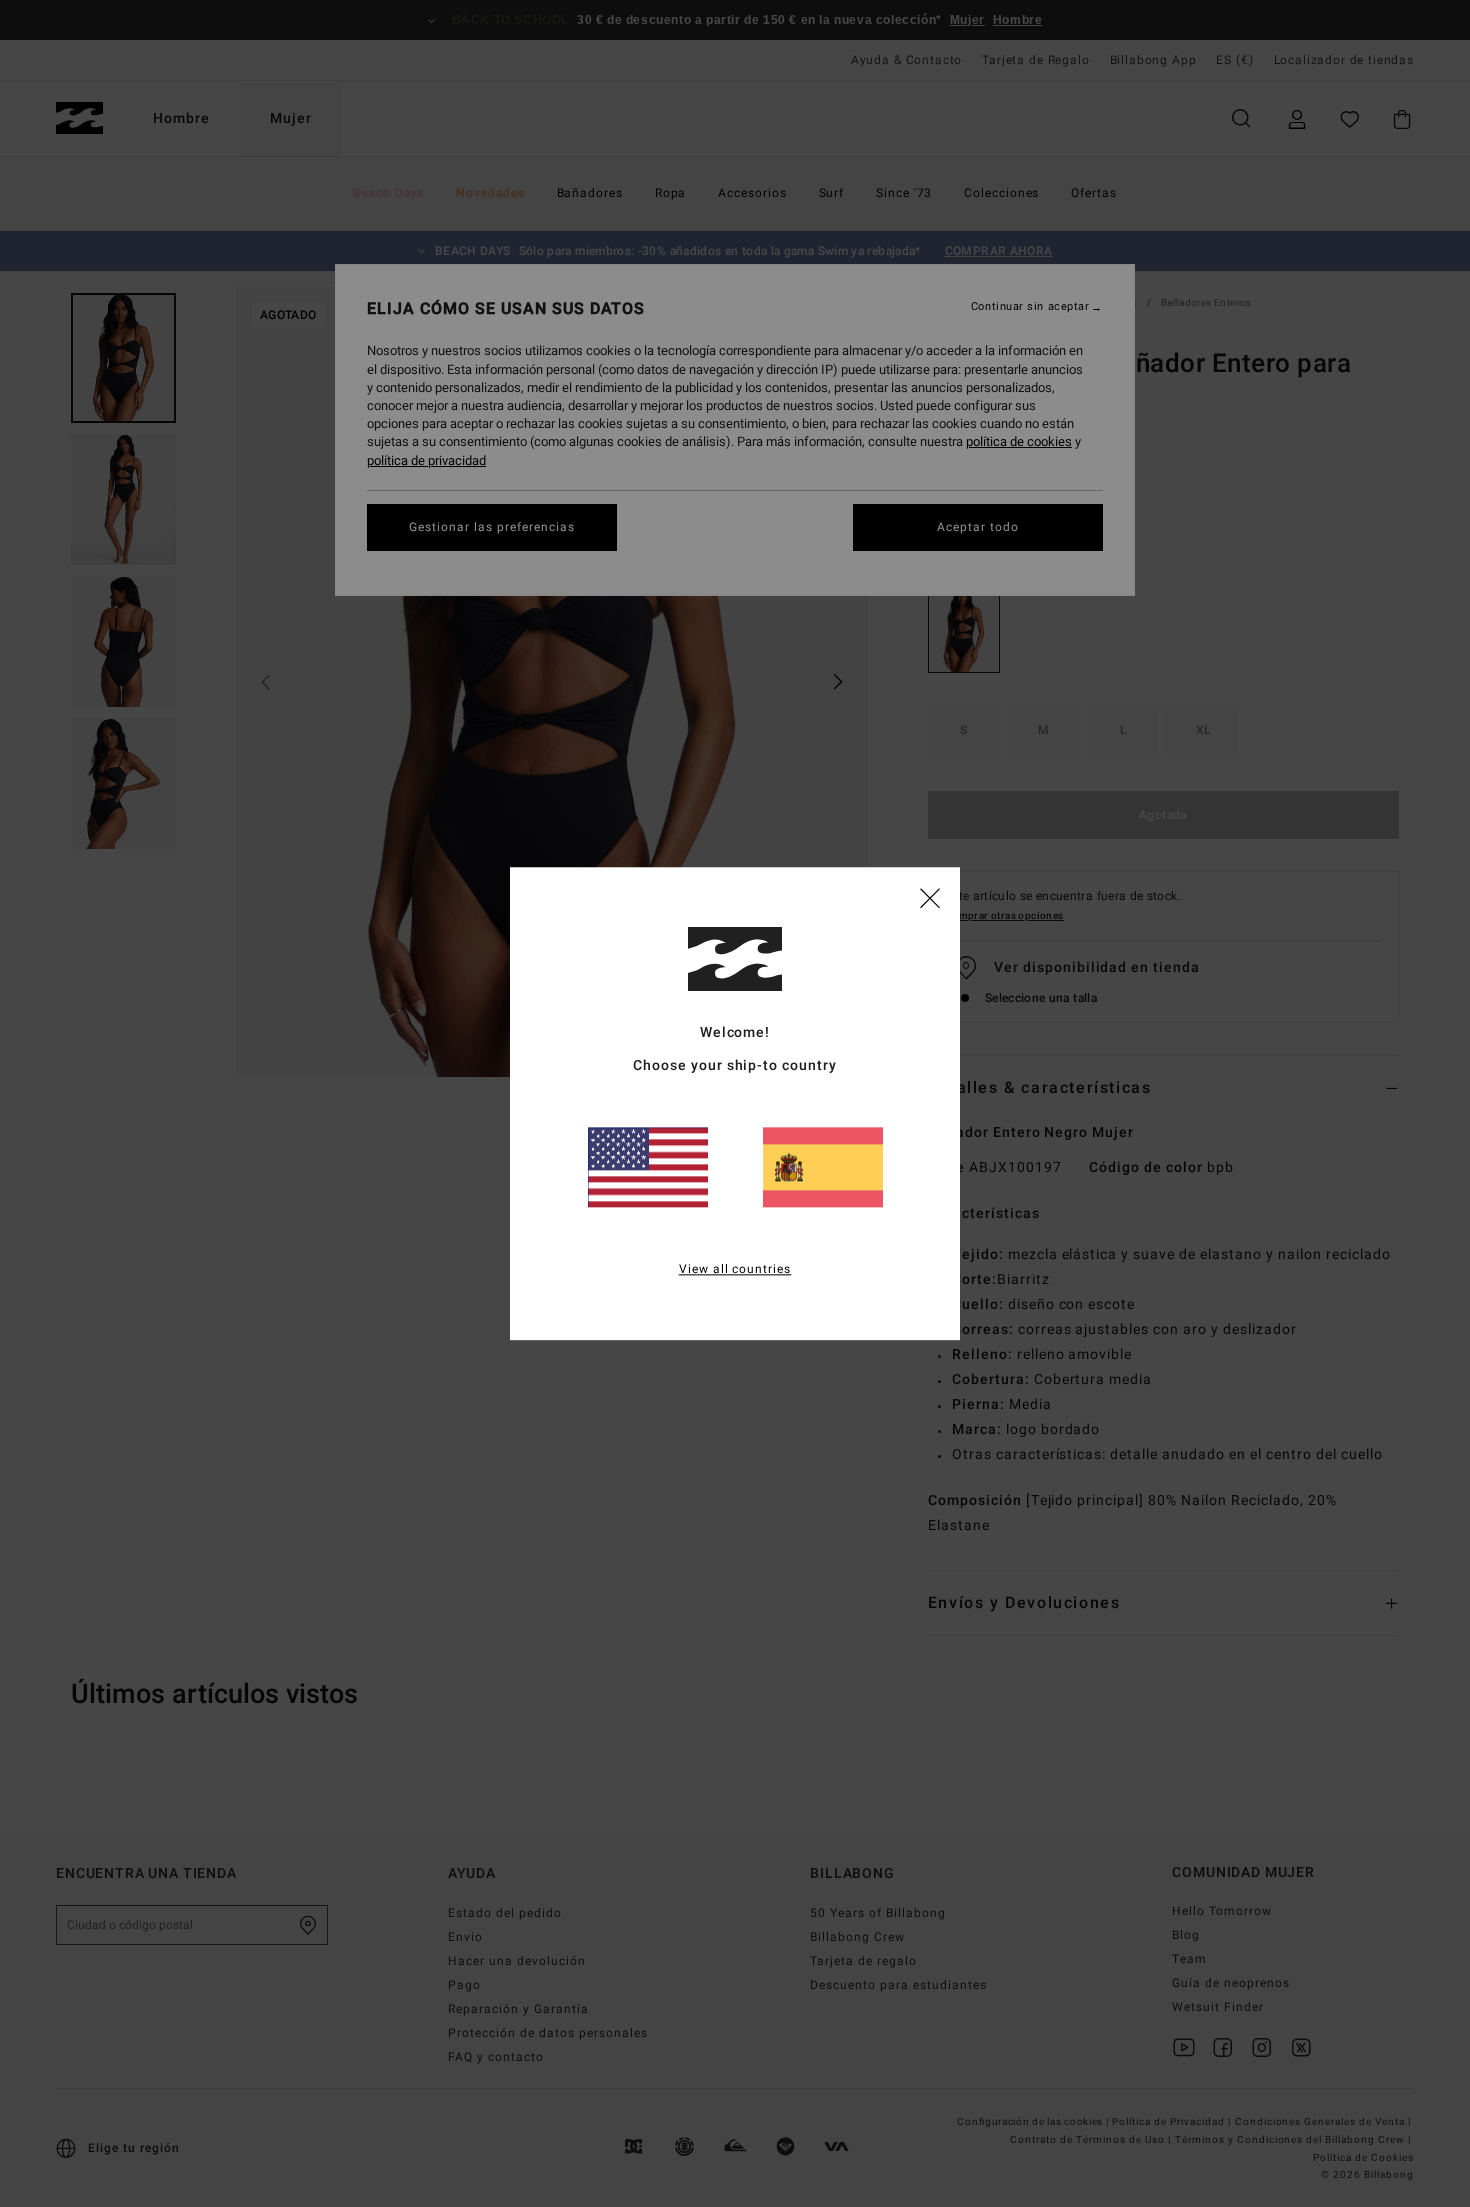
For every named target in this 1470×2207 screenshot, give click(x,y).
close (930, 897)
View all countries (735, 1269)
